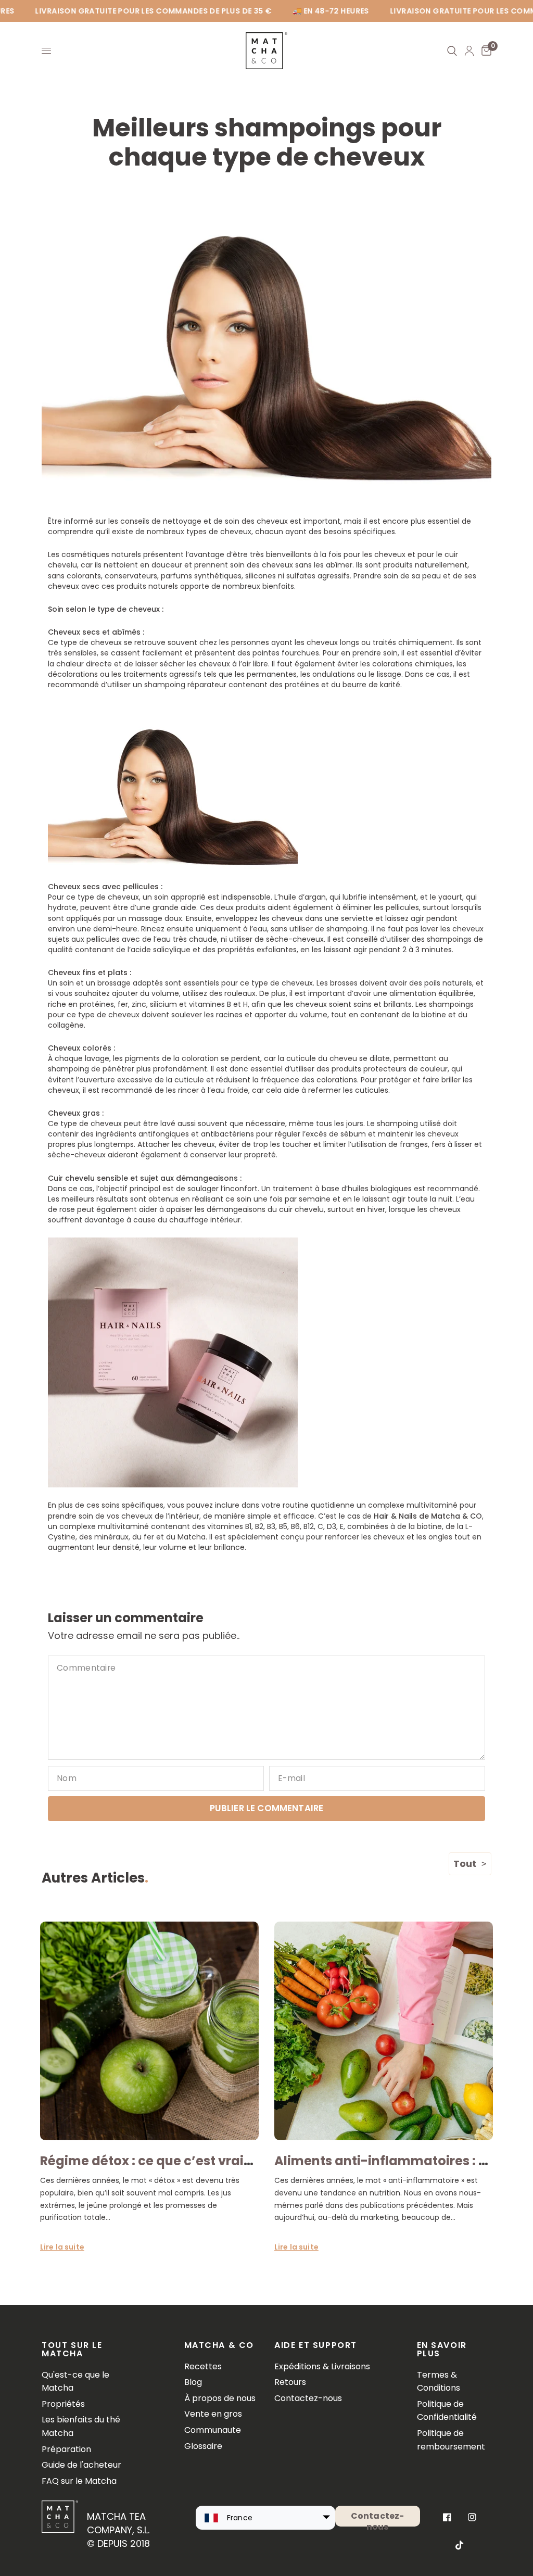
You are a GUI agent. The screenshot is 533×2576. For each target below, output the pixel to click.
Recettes (203, 2366)
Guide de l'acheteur (81, 2465)
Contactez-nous (308, 2398)
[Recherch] (452, 51)
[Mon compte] (469, 51)
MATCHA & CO (219, 2345)
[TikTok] (460, 2545)
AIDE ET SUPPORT (316, 2345)
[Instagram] (472, 2517)
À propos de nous (220, 2398)
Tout (465, 1864)
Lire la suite (62, 2247)
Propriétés (63, 2404)
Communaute (213, 2430)
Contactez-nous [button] (378, 2518)
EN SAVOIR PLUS (442, 2350)
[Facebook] (447, 2517)
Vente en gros (213, 2414)
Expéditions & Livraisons (322, 2366)
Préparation (66, 2449)
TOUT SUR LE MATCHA (72, 2350)
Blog (193, 2382)
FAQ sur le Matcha (79, 2481)
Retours (290, 2382)
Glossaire (203, 2446)
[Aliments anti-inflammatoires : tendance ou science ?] (384, 2031)
